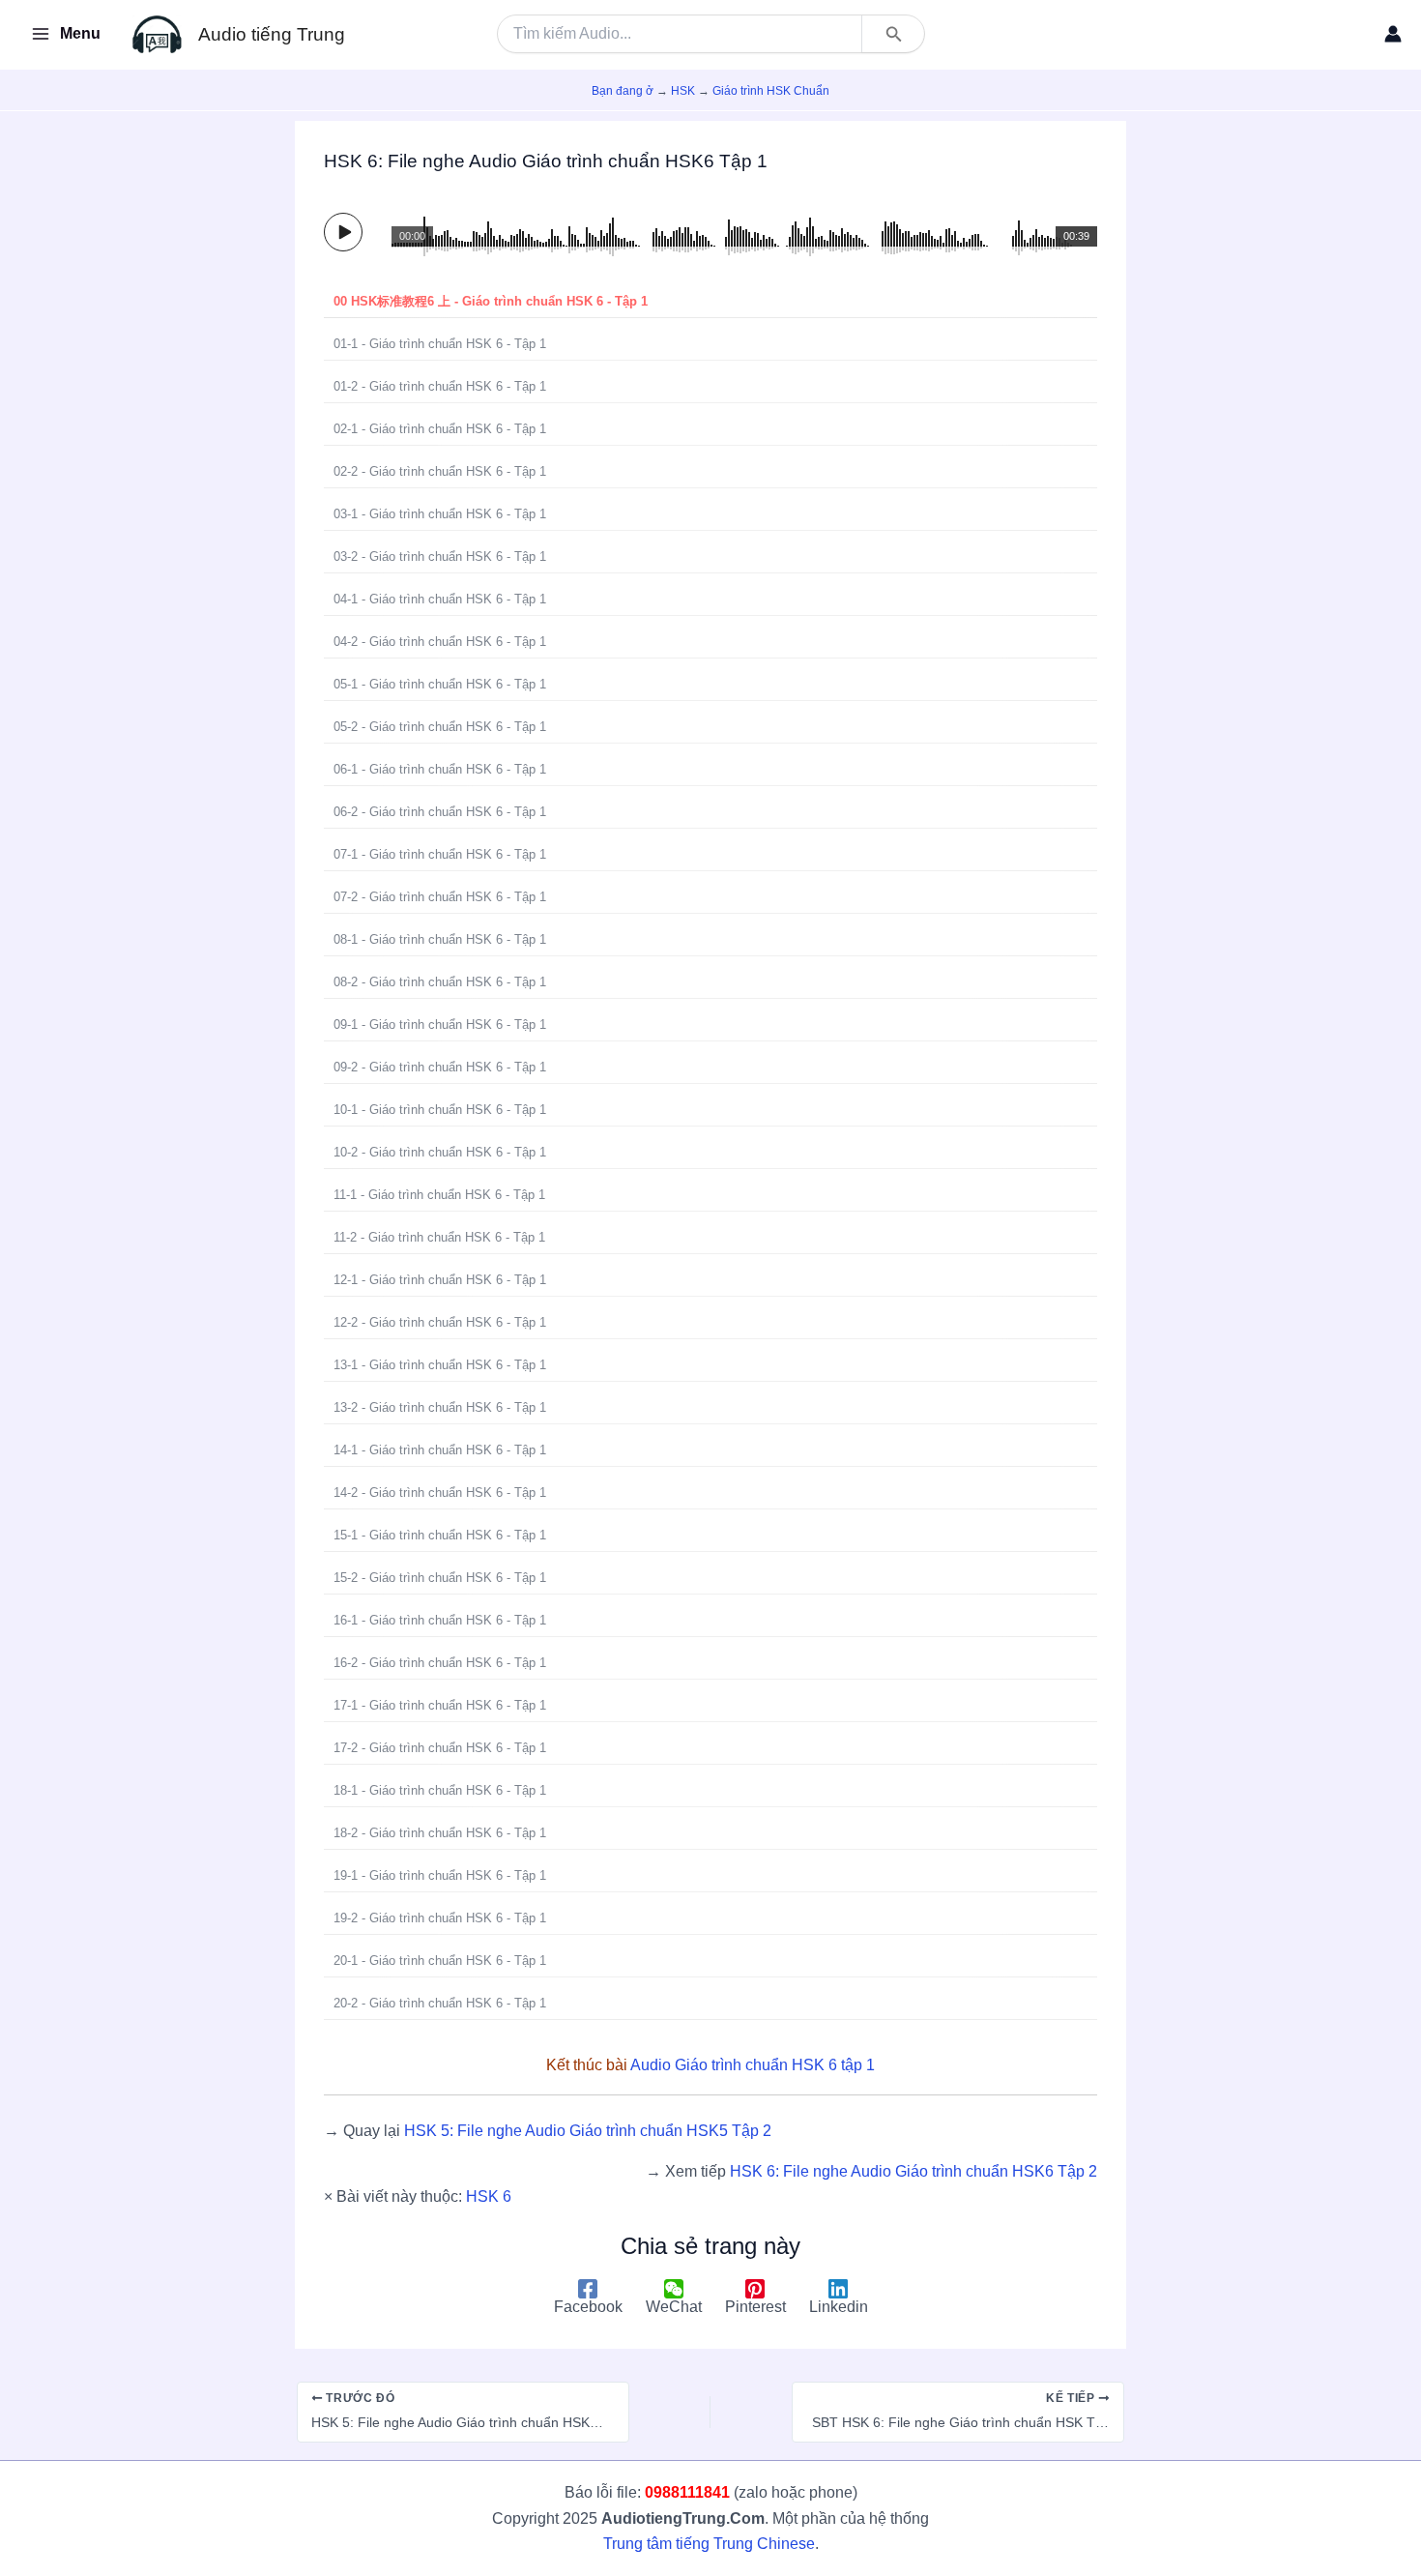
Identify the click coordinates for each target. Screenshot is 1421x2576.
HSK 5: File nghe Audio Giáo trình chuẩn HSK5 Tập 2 (588, 2131)
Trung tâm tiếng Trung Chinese (709, 2544)
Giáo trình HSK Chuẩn (771, 91)
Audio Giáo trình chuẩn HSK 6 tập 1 (753, 2065)
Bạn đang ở (623, 91)
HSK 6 (489, 2196)
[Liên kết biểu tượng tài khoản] (1393, 34)
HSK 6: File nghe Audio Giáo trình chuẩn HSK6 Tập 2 (913, 2171)
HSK (683, 91)
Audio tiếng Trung (272, 34)
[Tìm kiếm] (892, 34)
